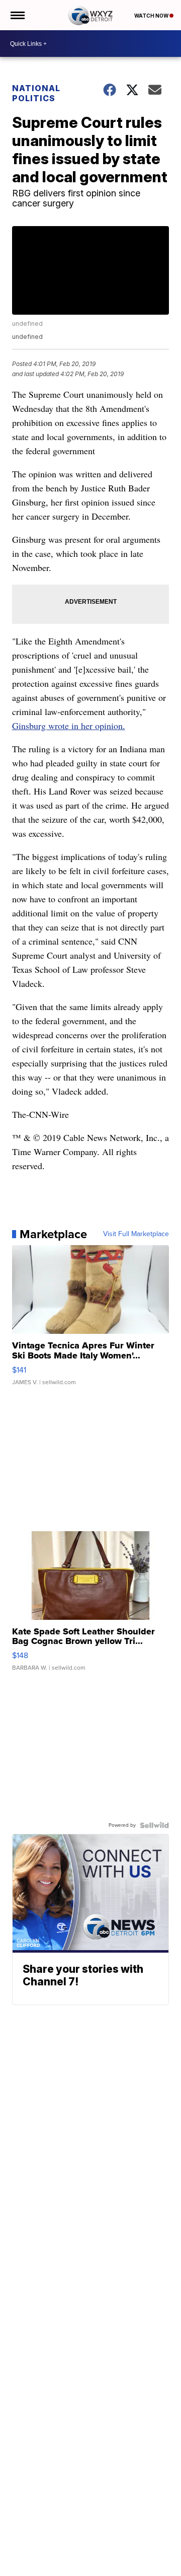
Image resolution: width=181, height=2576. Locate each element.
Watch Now (152, 16)
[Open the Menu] (17, 15)
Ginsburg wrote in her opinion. (69, 726)
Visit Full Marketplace (136, 1234)
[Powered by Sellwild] (154, 1825)
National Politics (36, 93)
